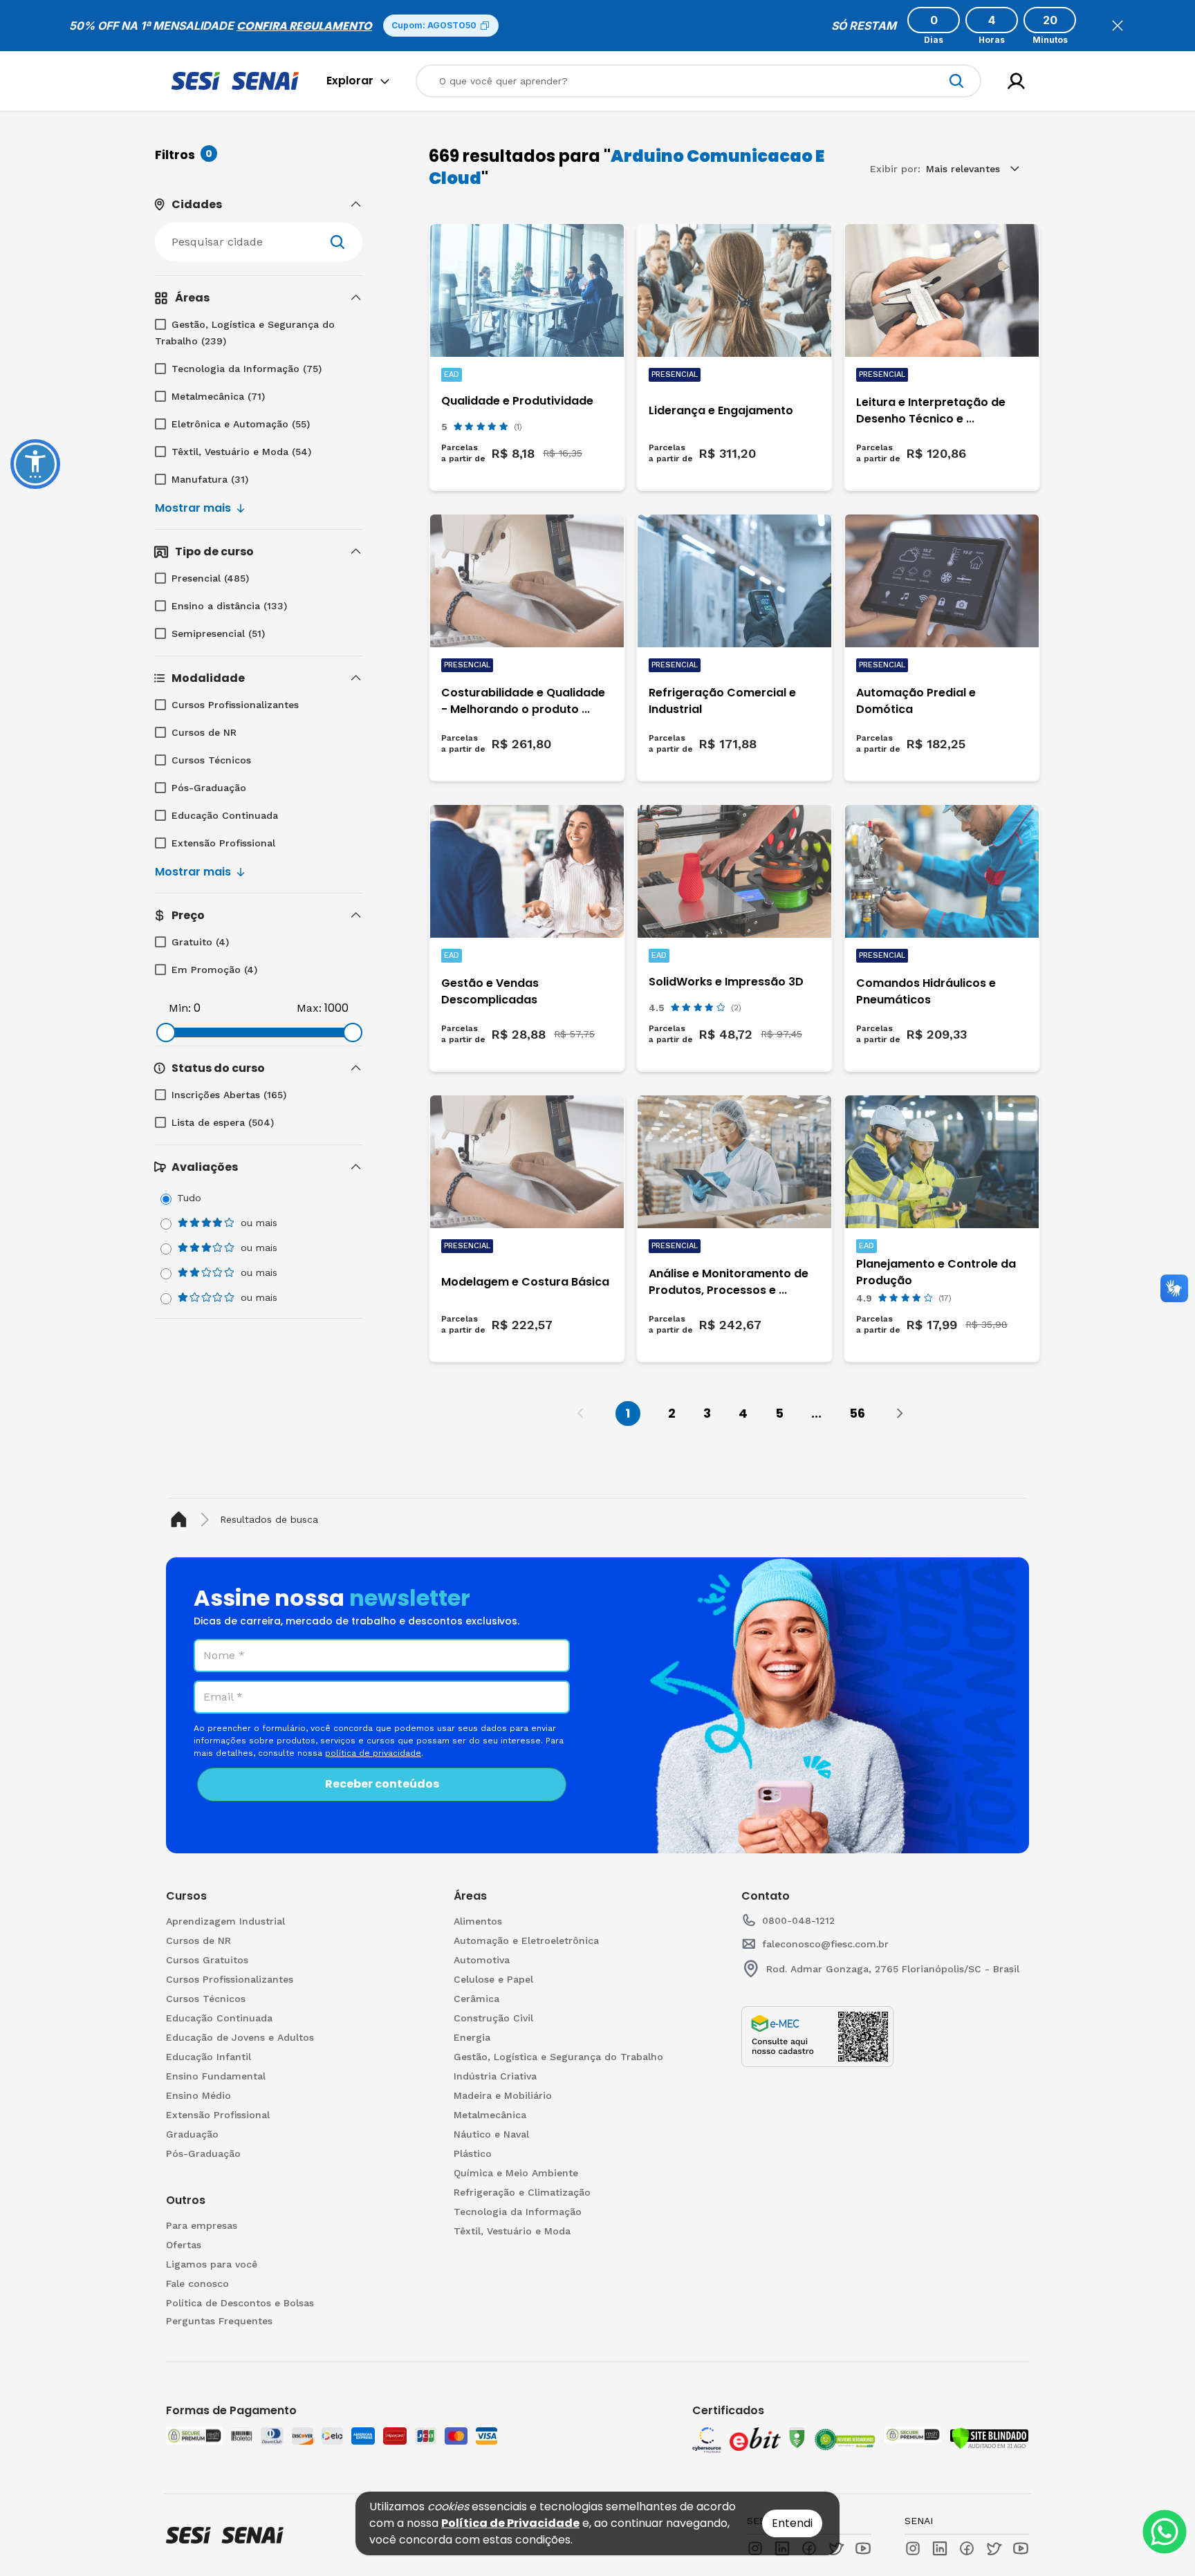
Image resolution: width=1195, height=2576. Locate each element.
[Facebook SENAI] (967, 2548)
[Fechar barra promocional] (1118, 26)
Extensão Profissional (223, 843)
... (816, 1413)
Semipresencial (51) (218, 633)
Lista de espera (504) (223, 1122)
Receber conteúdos (382, 1784)
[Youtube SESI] (863, 2548)
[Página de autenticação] (1016, 81)
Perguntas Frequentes (219, 2321)
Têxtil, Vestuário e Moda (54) (241, 452)
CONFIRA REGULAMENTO (304, 26)
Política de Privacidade (510, 2523)
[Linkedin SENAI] (940, 2548)
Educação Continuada (225, 815)
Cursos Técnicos (211, 760)
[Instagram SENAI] (913, 2548)
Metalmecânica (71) (218, 396)
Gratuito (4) (200, 942)
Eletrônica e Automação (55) (241, 424)
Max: (309, 1008)
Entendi (792, 2523)
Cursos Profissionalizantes (235, 705)
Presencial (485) (210, 578)
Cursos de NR (204, 732)
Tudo (189, 1198)
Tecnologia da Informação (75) (247, 369)
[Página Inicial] (182, 1520)
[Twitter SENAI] (994, 2548)
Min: (180, 1008)
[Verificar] (989, 2438)
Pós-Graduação (209, 788)
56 (857, 1413)
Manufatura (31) (210, 479)
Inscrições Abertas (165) (229, 1095)
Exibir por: (895, 169)
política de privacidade (373, 1753)
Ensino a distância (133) (229, 606)
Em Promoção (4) (214, 970)
